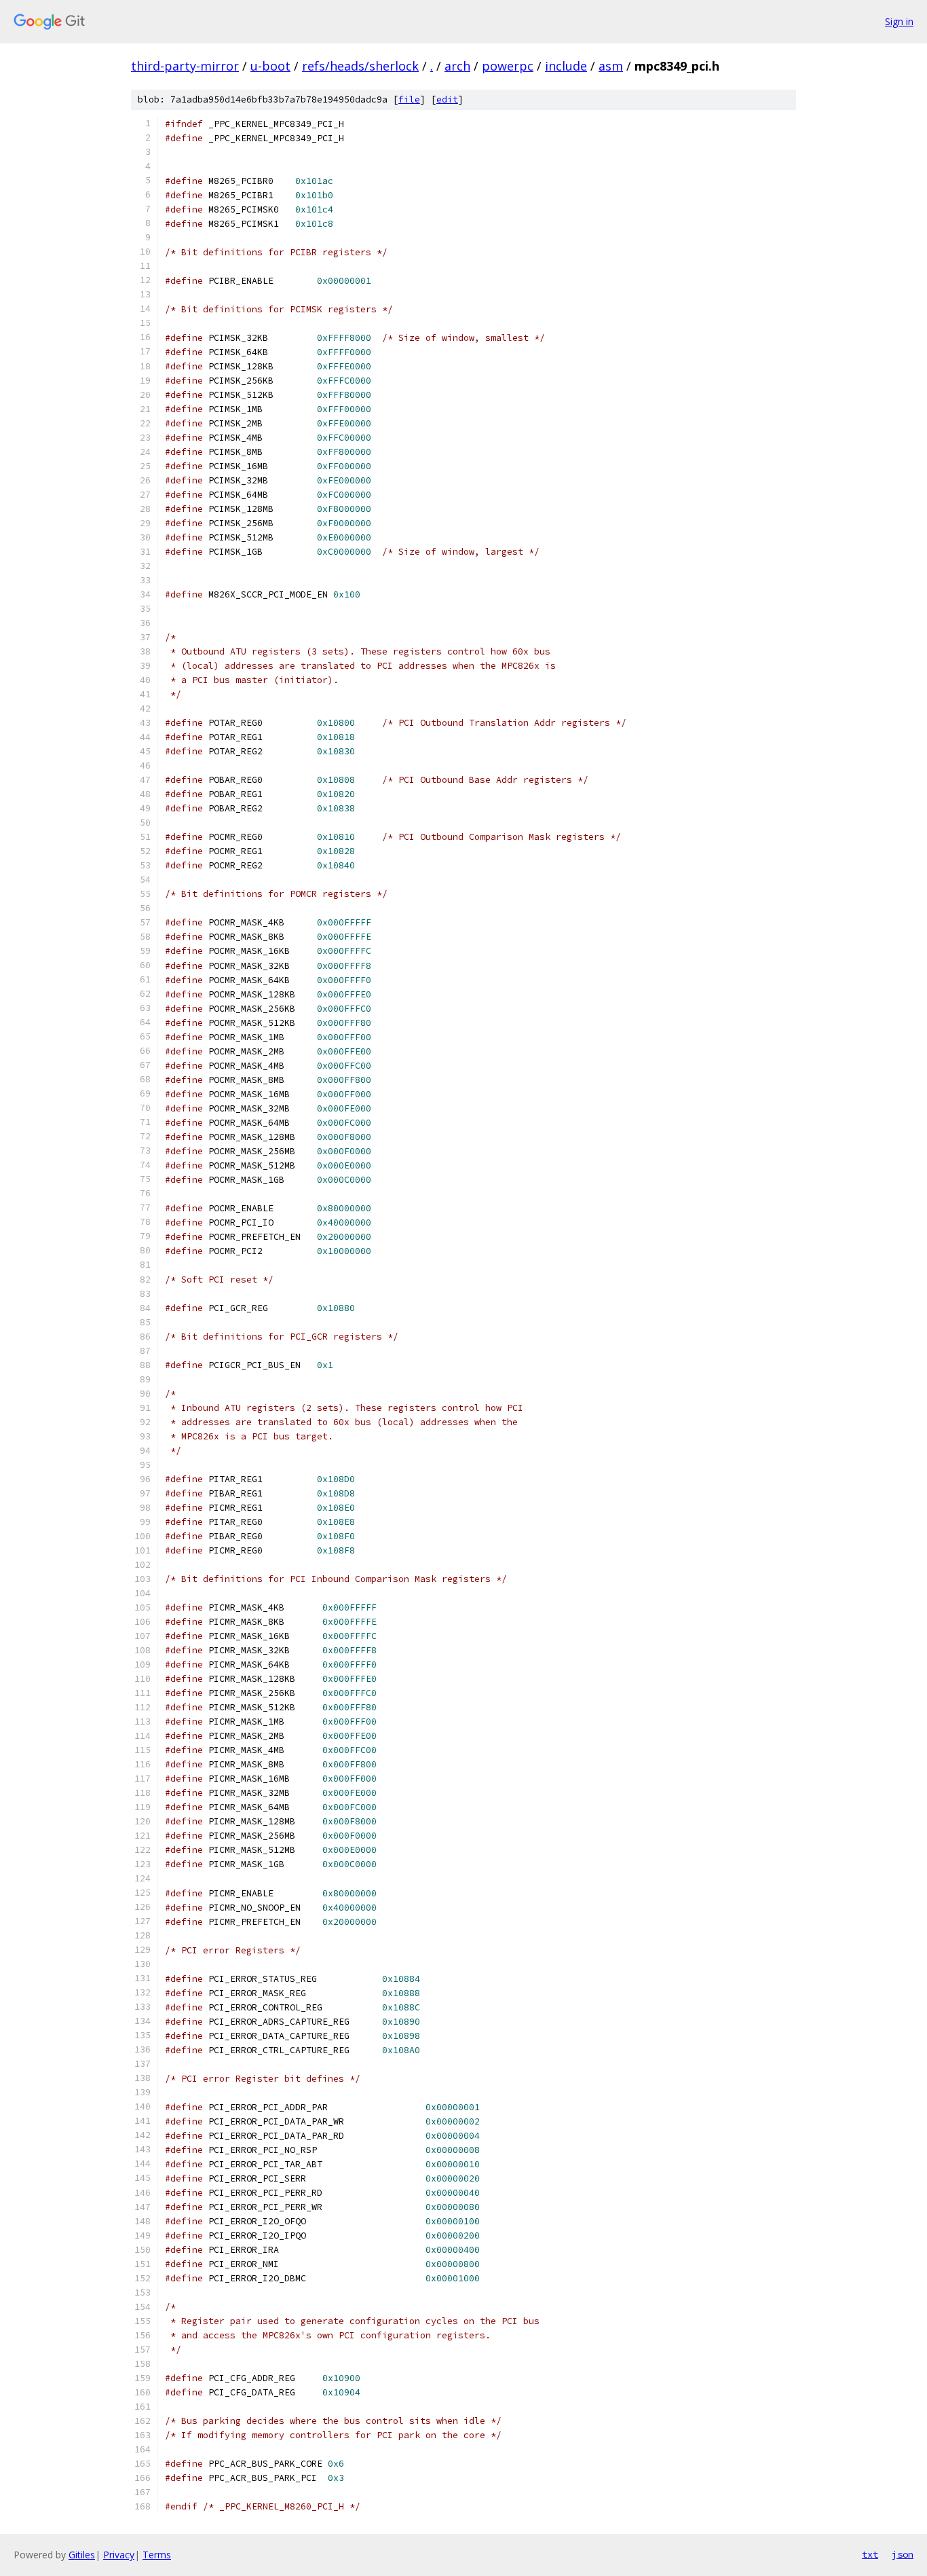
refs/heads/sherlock (360, 66)
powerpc (508, 66)
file (409, 99)
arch (457, 66)
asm (611, 66)
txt (870, 2554)
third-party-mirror (185, 66)
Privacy (119, 2555)
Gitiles (82, 2555)
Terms (157, 2555)
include (566, 66)
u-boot (270, 66)
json (903, 2554)
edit (447, 99)
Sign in (899, 21)
